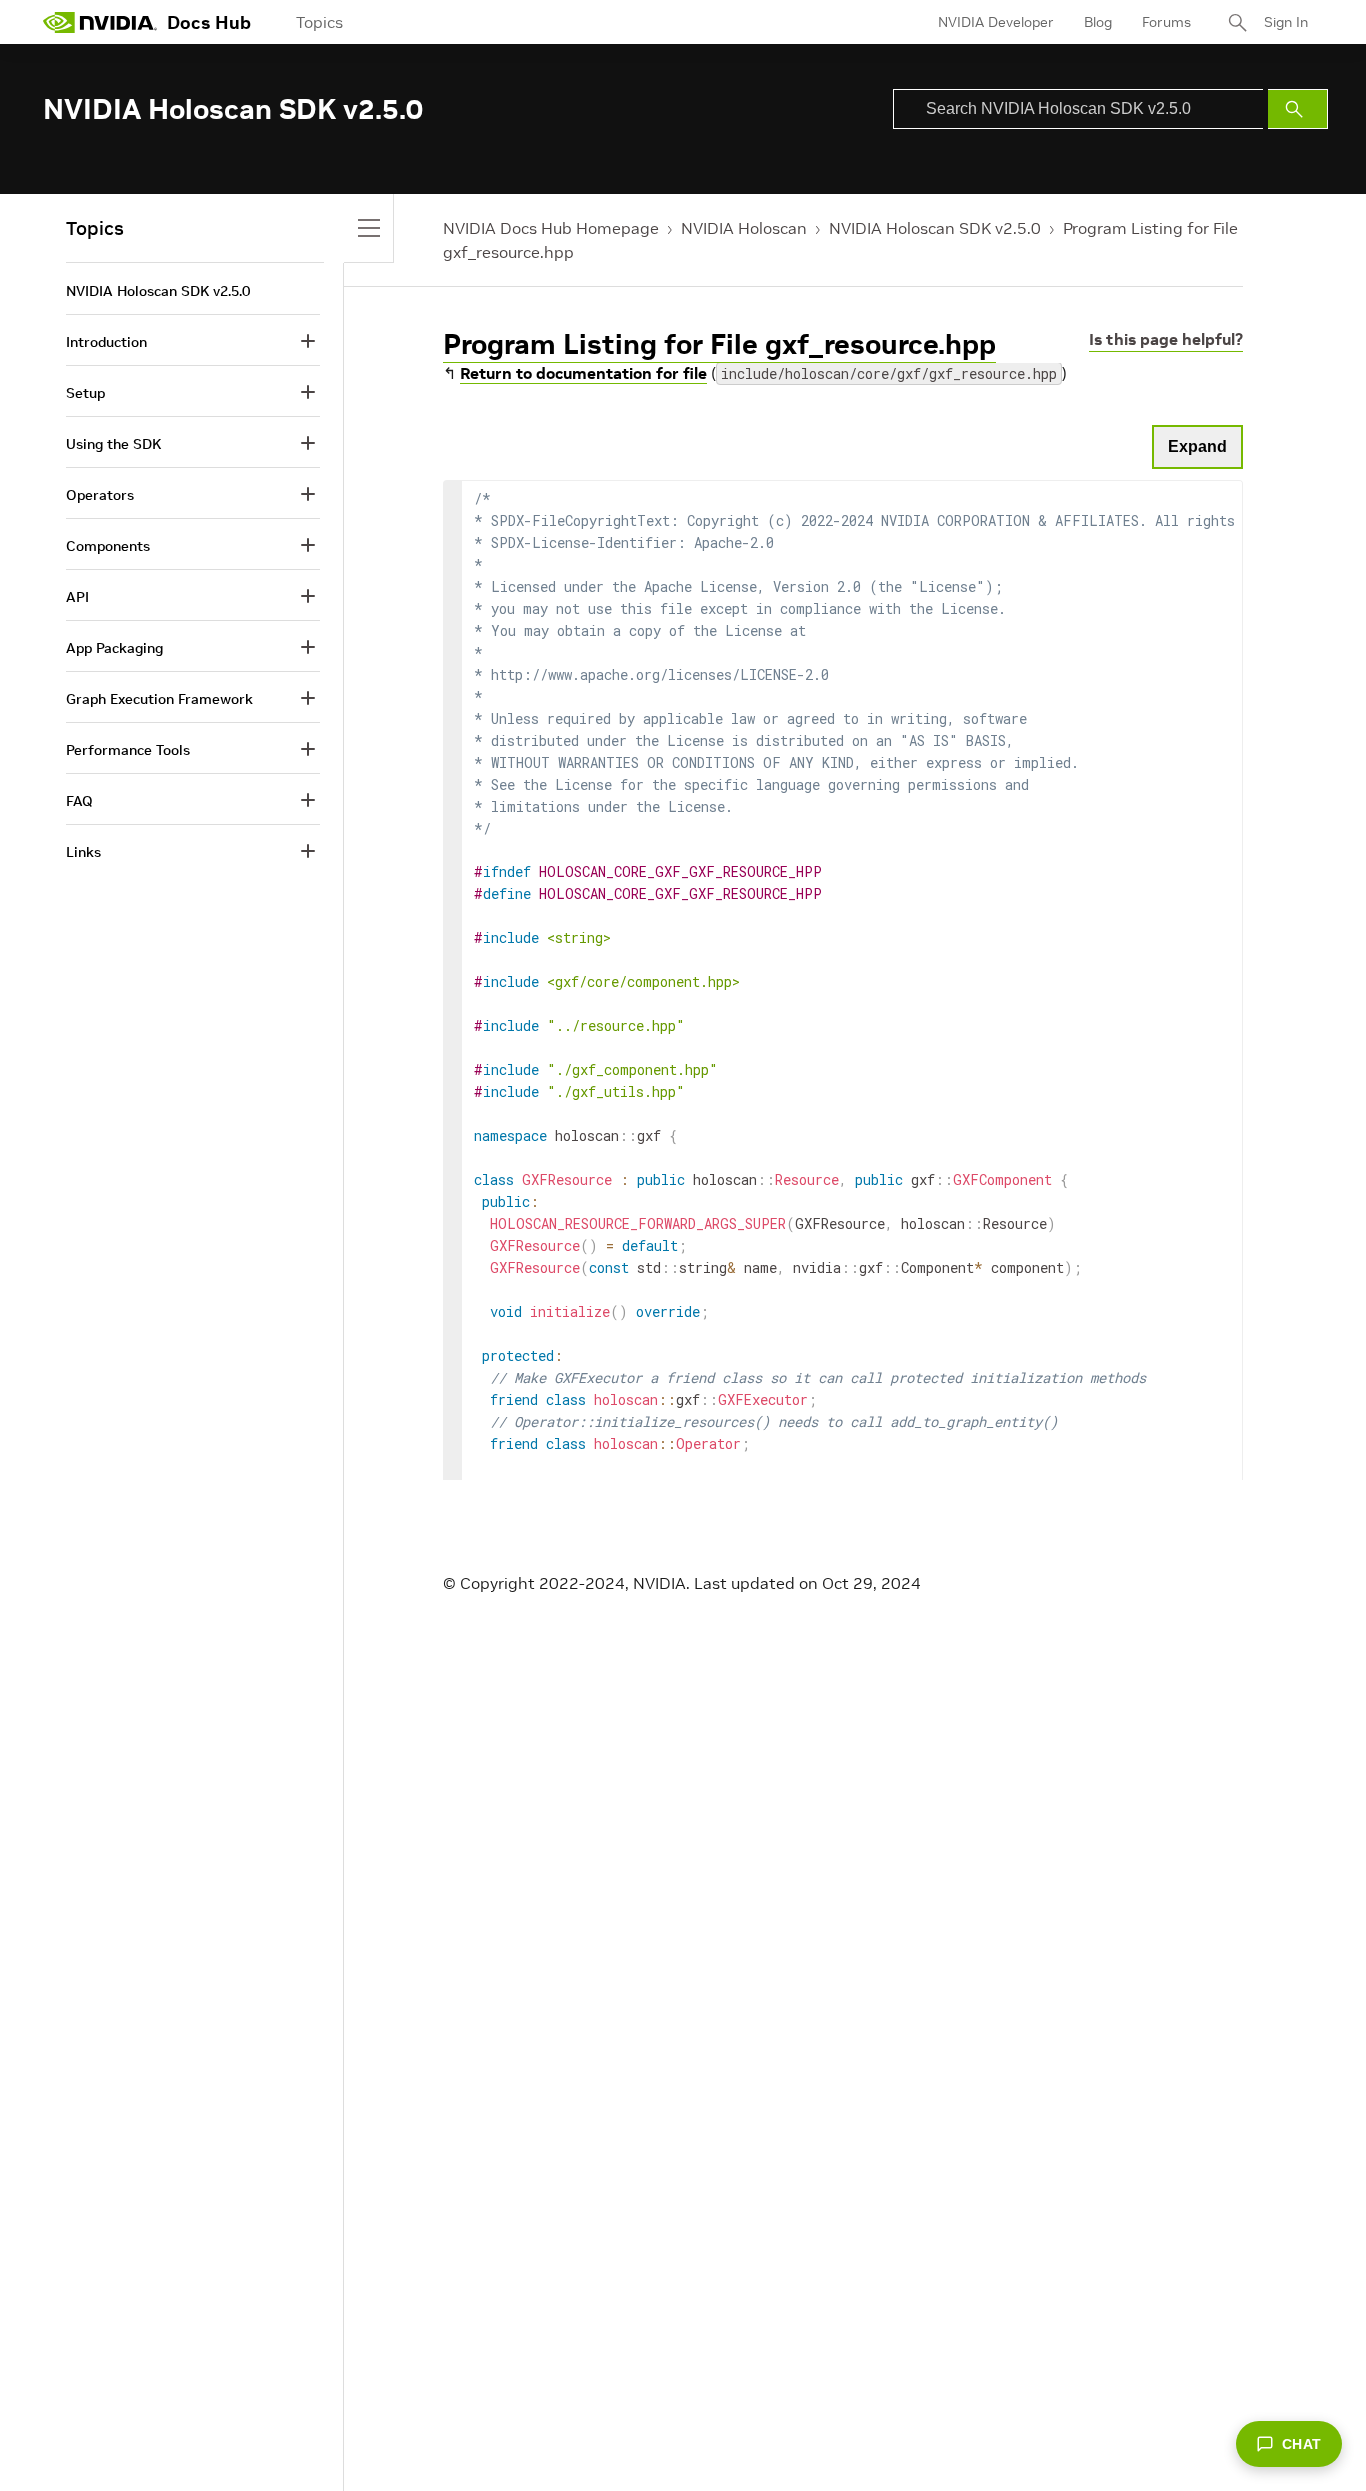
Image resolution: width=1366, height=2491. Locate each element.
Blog (1098, 22)
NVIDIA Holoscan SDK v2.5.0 (935, 228)
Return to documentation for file (583, 373)
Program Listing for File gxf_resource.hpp (719, 344)
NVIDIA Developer (996, 22)
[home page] (100, 22)
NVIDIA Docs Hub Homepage (551, 228)
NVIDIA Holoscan (744, 228)
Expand (1197, 446)
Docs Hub (209, 22)
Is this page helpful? (1166, 339)
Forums (1166, 22)
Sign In (1286, 22)
